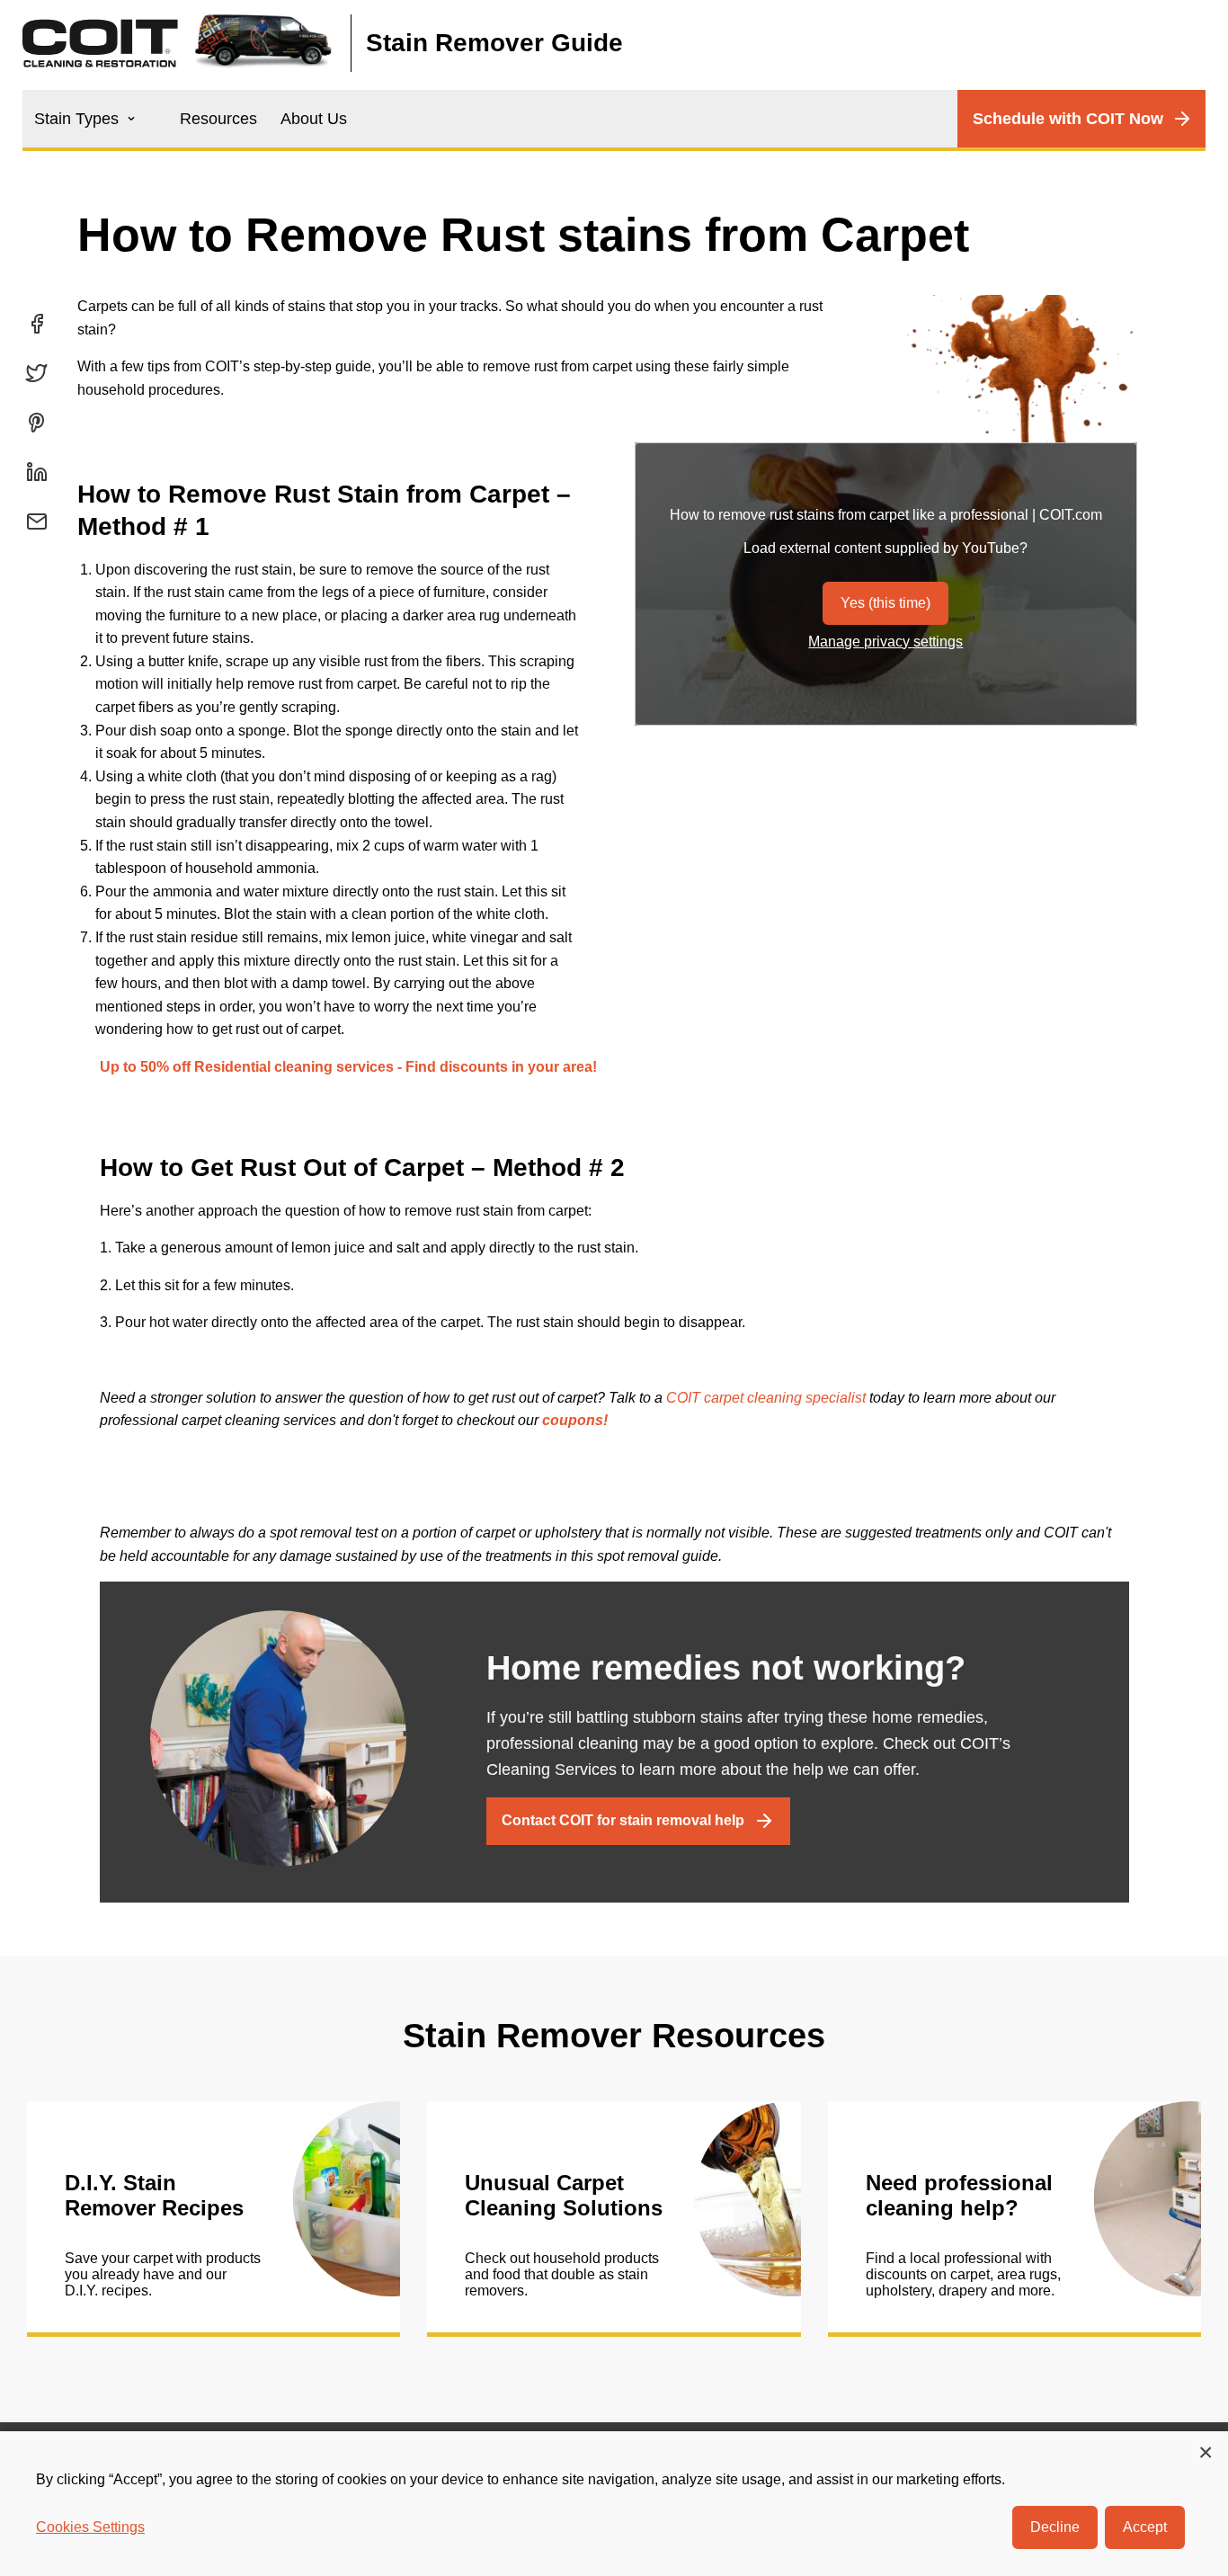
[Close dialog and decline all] (1206, 2451)
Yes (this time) (885, 603)
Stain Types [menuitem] (76, 119)
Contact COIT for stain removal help (623, 1820)
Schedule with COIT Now (1068, 119)
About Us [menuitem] (314, 119)
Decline (1055, 2527)
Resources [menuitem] (218, 119)
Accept (1145, 2527)
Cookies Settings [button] (90, 2527)
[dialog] (614, 2504)
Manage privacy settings (885, 642)
